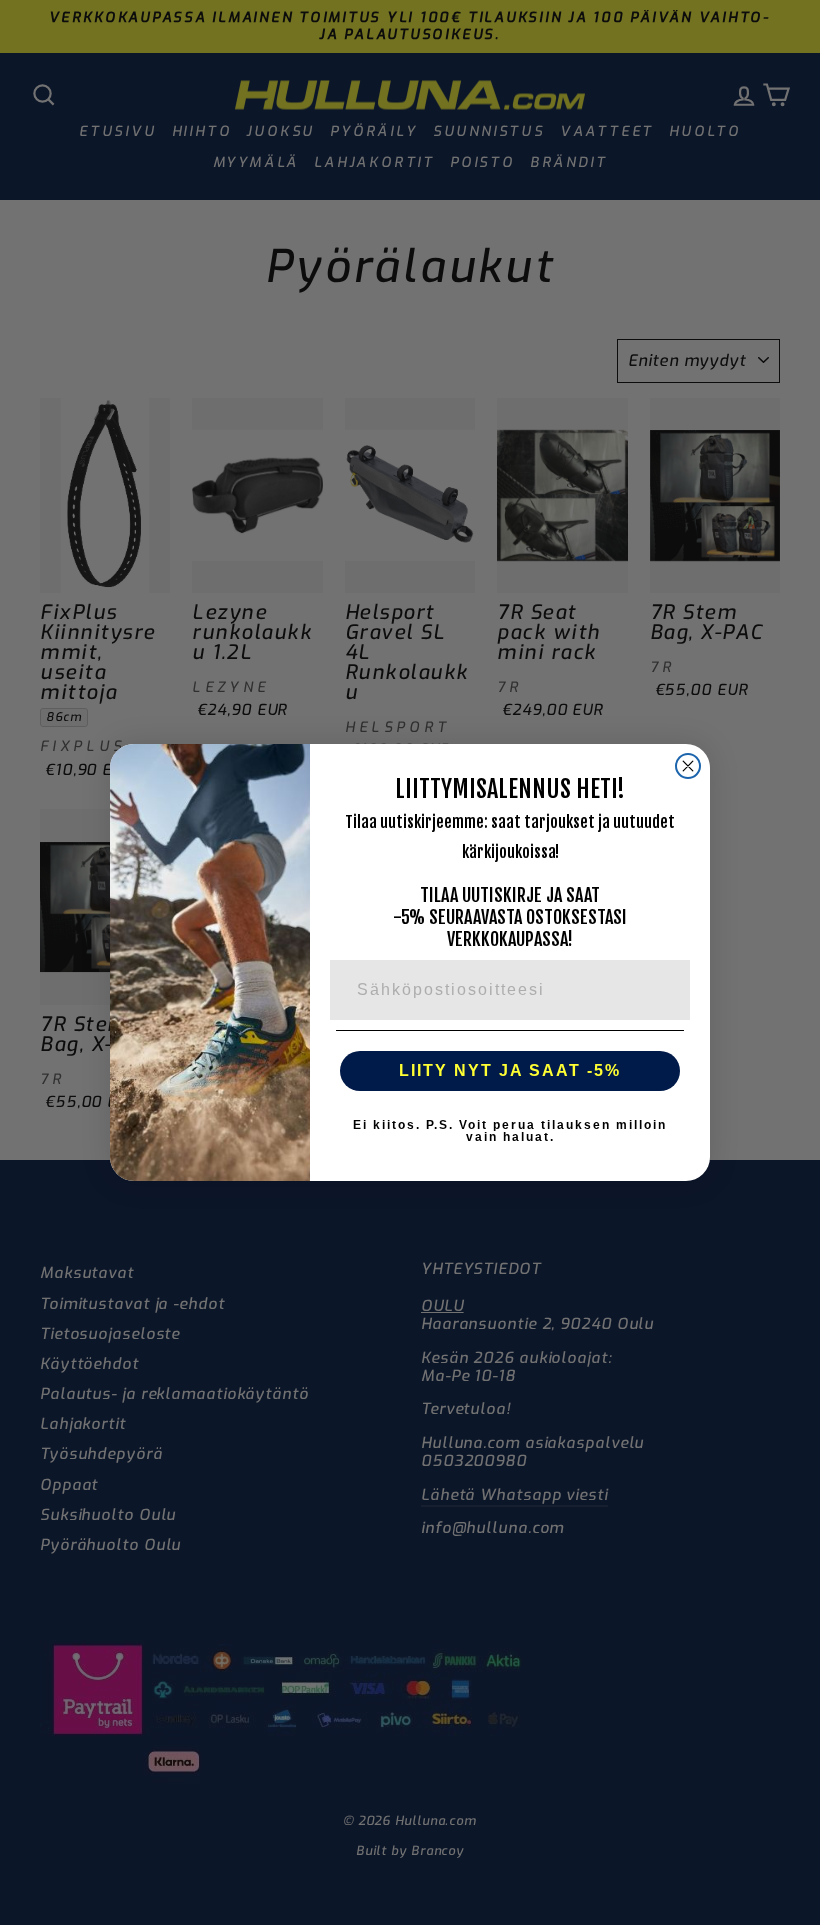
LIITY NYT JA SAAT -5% (510, 1070)
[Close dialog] (688, 766)
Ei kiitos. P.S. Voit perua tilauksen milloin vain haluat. (510, 1131)
